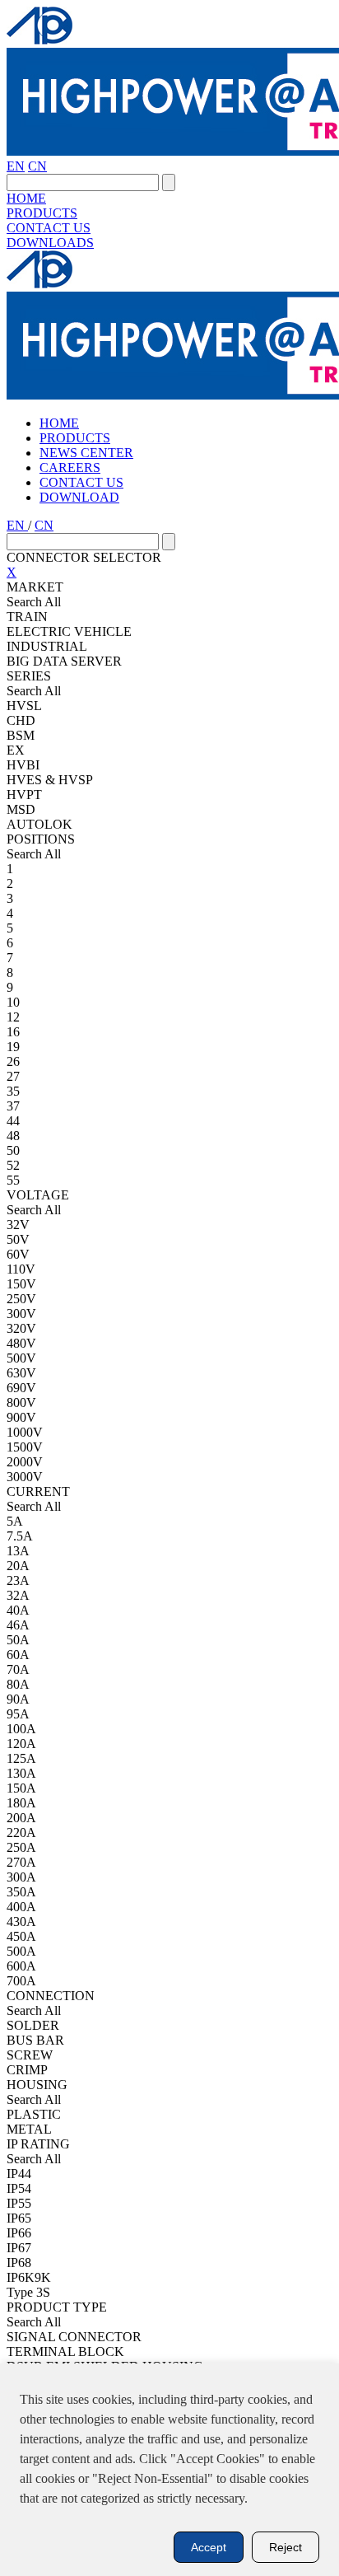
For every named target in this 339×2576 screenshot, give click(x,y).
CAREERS (70, 468)
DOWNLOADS (50, 243)
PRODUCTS (42, 213)
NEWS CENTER (86, 453)
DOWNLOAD (79, 497)
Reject (286, 2547)
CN (37, 166)
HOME (26, 198)
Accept (209, 2547)
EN (16, 166)
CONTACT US (49, 228)
